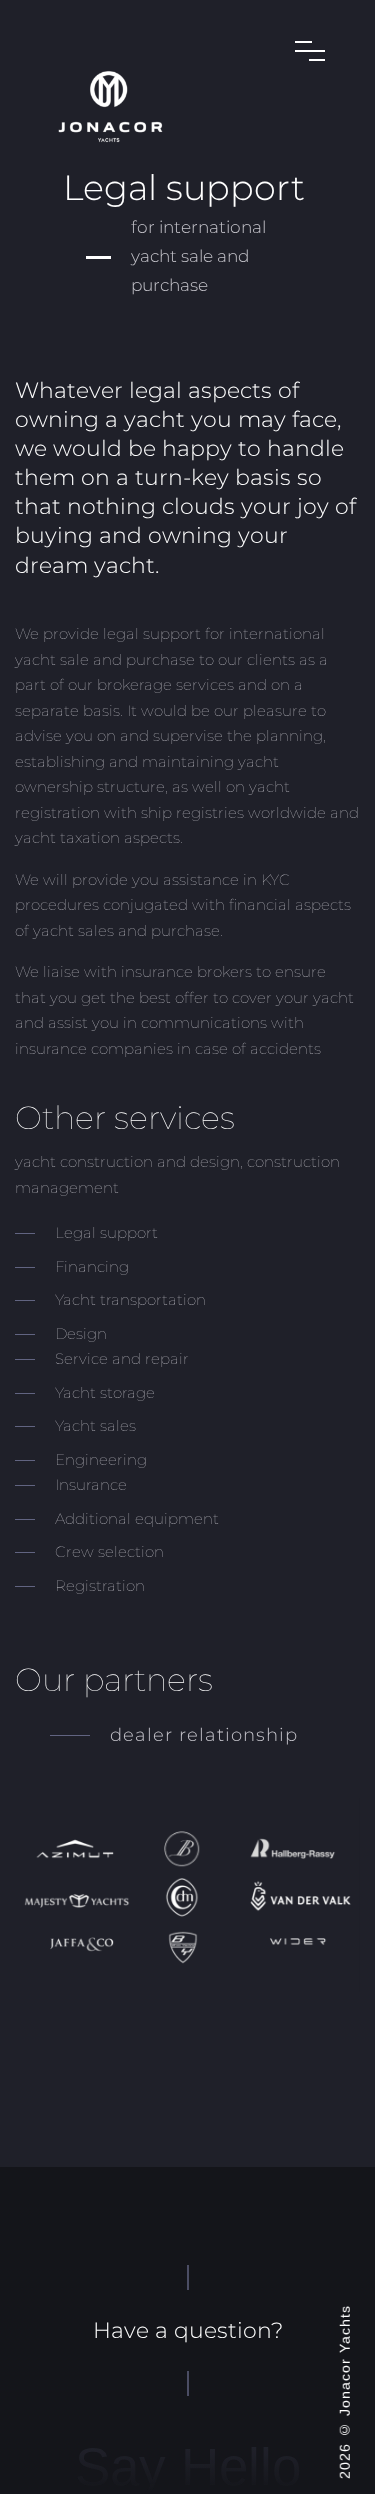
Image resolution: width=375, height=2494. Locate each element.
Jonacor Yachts (345, 2360)
